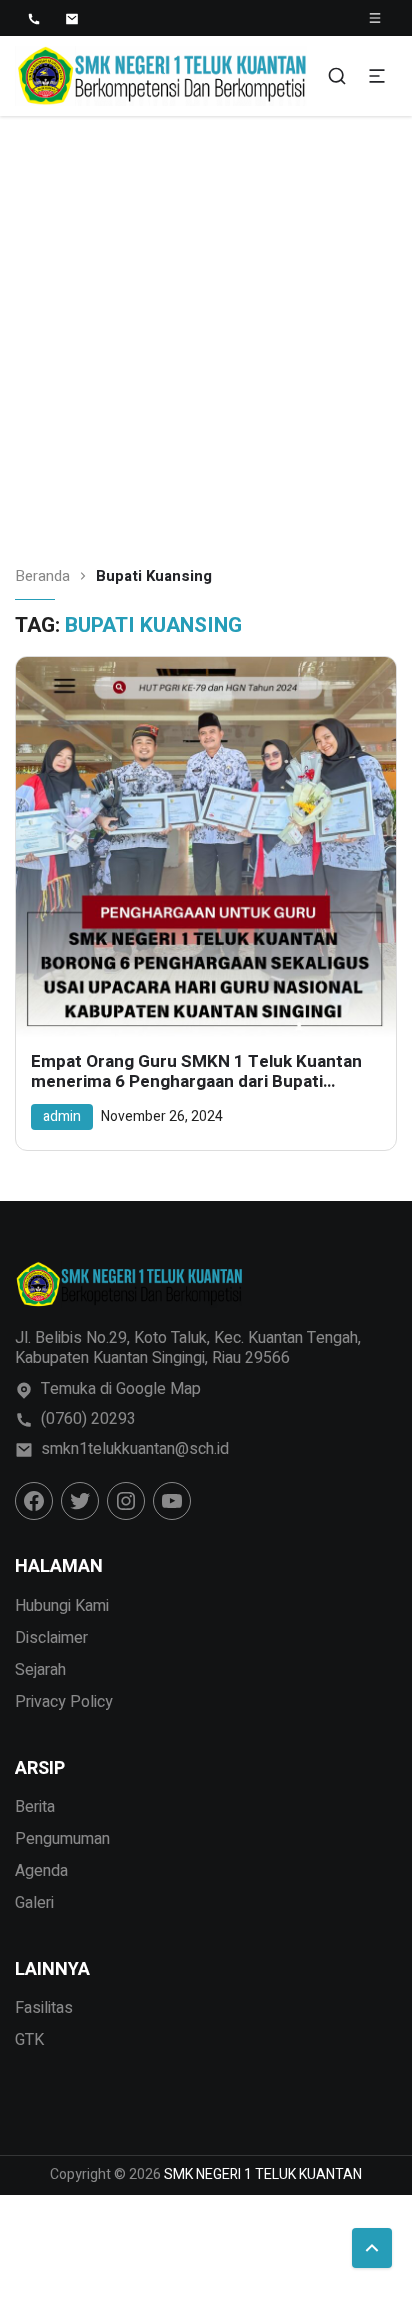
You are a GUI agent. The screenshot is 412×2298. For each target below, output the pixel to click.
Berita (35, 1807)
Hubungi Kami (62, 1606)
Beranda (42, 576)
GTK (29, 2040)
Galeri (34, 1903)
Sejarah (40, 1670)
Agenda (41, 1871)
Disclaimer (51, 1638)
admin (62, 1116)
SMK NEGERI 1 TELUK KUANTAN (263, 2174)
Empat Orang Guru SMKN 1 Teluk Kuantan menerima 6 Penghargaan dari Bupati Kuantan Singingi (196, 1072)
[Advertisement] (206, 332)
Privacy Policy (64, 1702)
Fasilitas (44, 2008)
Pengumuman (62, 1839)
